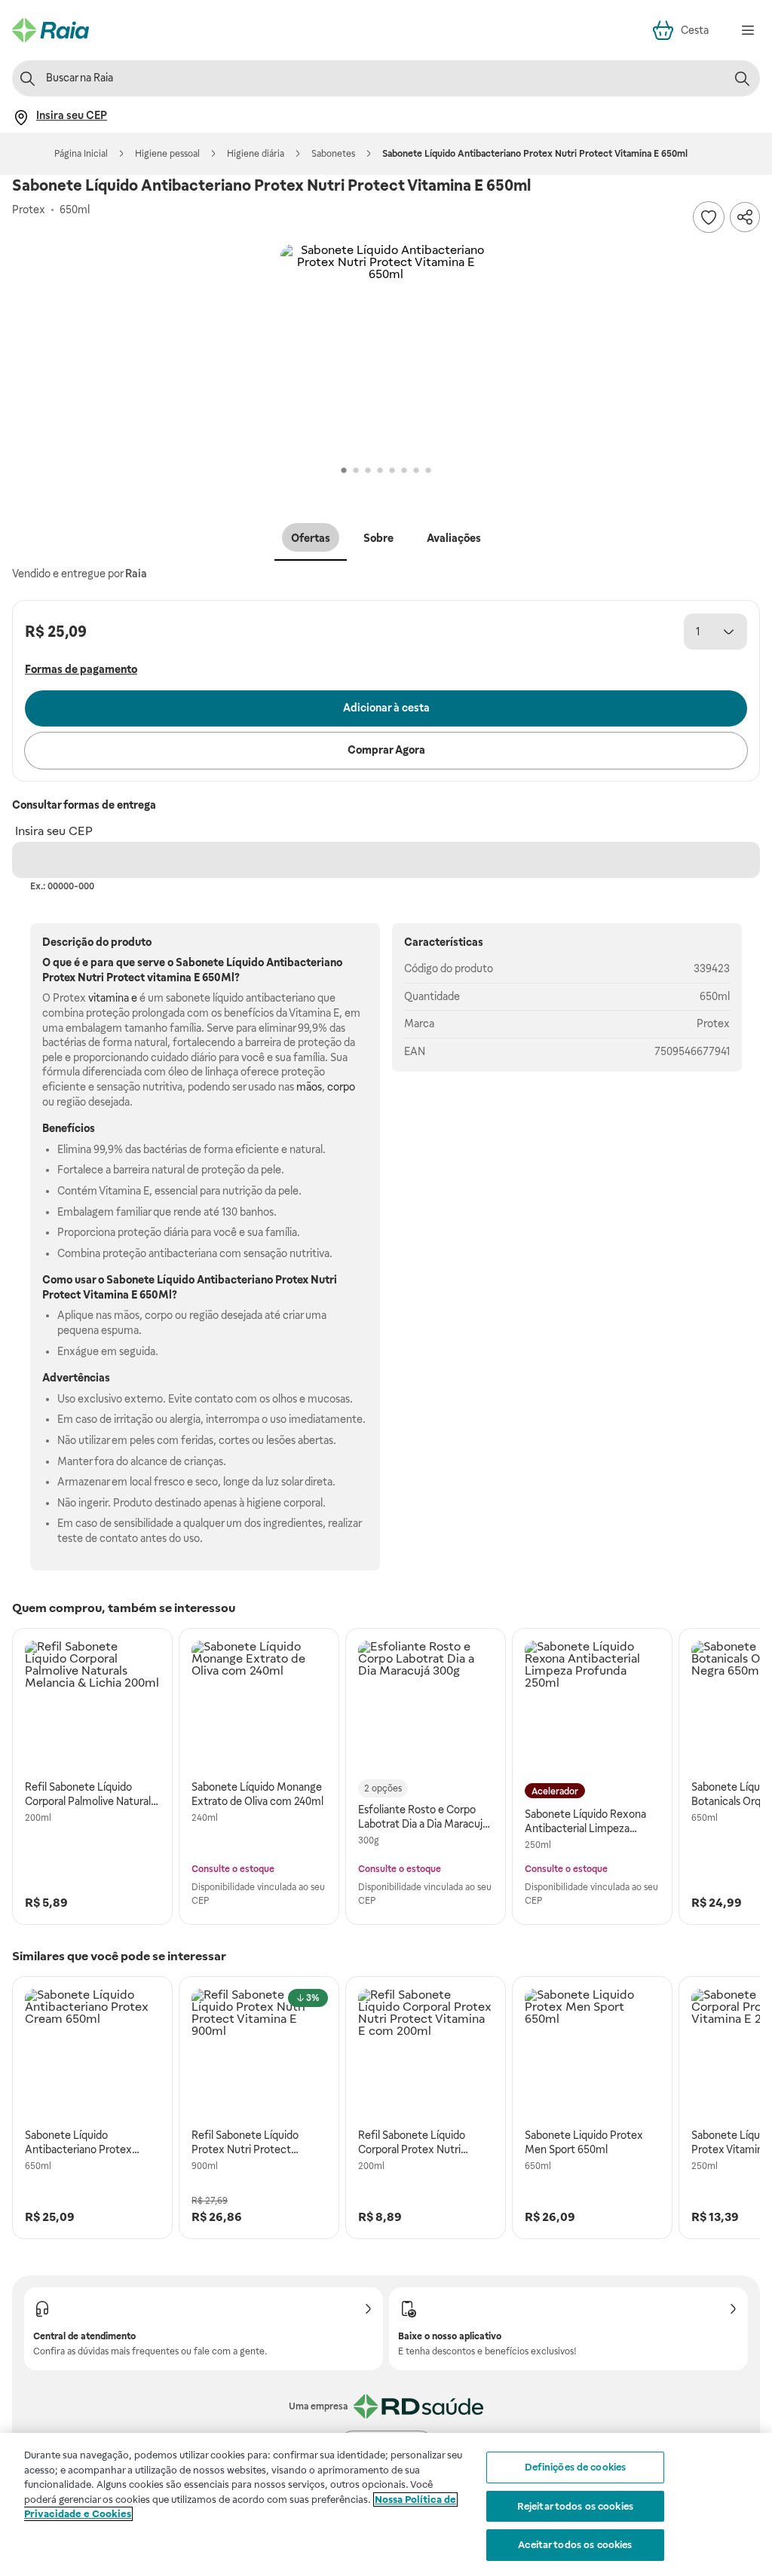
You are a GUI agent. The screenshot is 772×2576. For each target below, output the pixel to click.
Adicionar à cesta (386, 708)
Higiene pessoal (167, 154)
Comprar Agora (386, 750)
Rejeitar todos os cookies (575, 2506)
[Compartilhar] (745, 217)
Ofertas (311, 538)
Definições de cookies (576, 2467)
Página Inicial (81, 154)
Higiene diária (256, 154)
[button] (386, 350)
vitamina (169, 977)
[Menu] (748, 30)
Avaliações (454, 538)
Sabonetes (333, 154)
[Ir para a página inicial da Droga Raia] (51, 30)
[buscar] (742, 78)
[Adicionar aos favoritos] (709, 217)
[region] (386, 2504)
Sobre (378, 538)
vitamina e (113, 998)
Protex (713, 1023)
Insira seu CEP (54, 831)
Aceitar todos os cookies (575, 2545)
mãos (309, 1087)
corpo (341, 1087)
